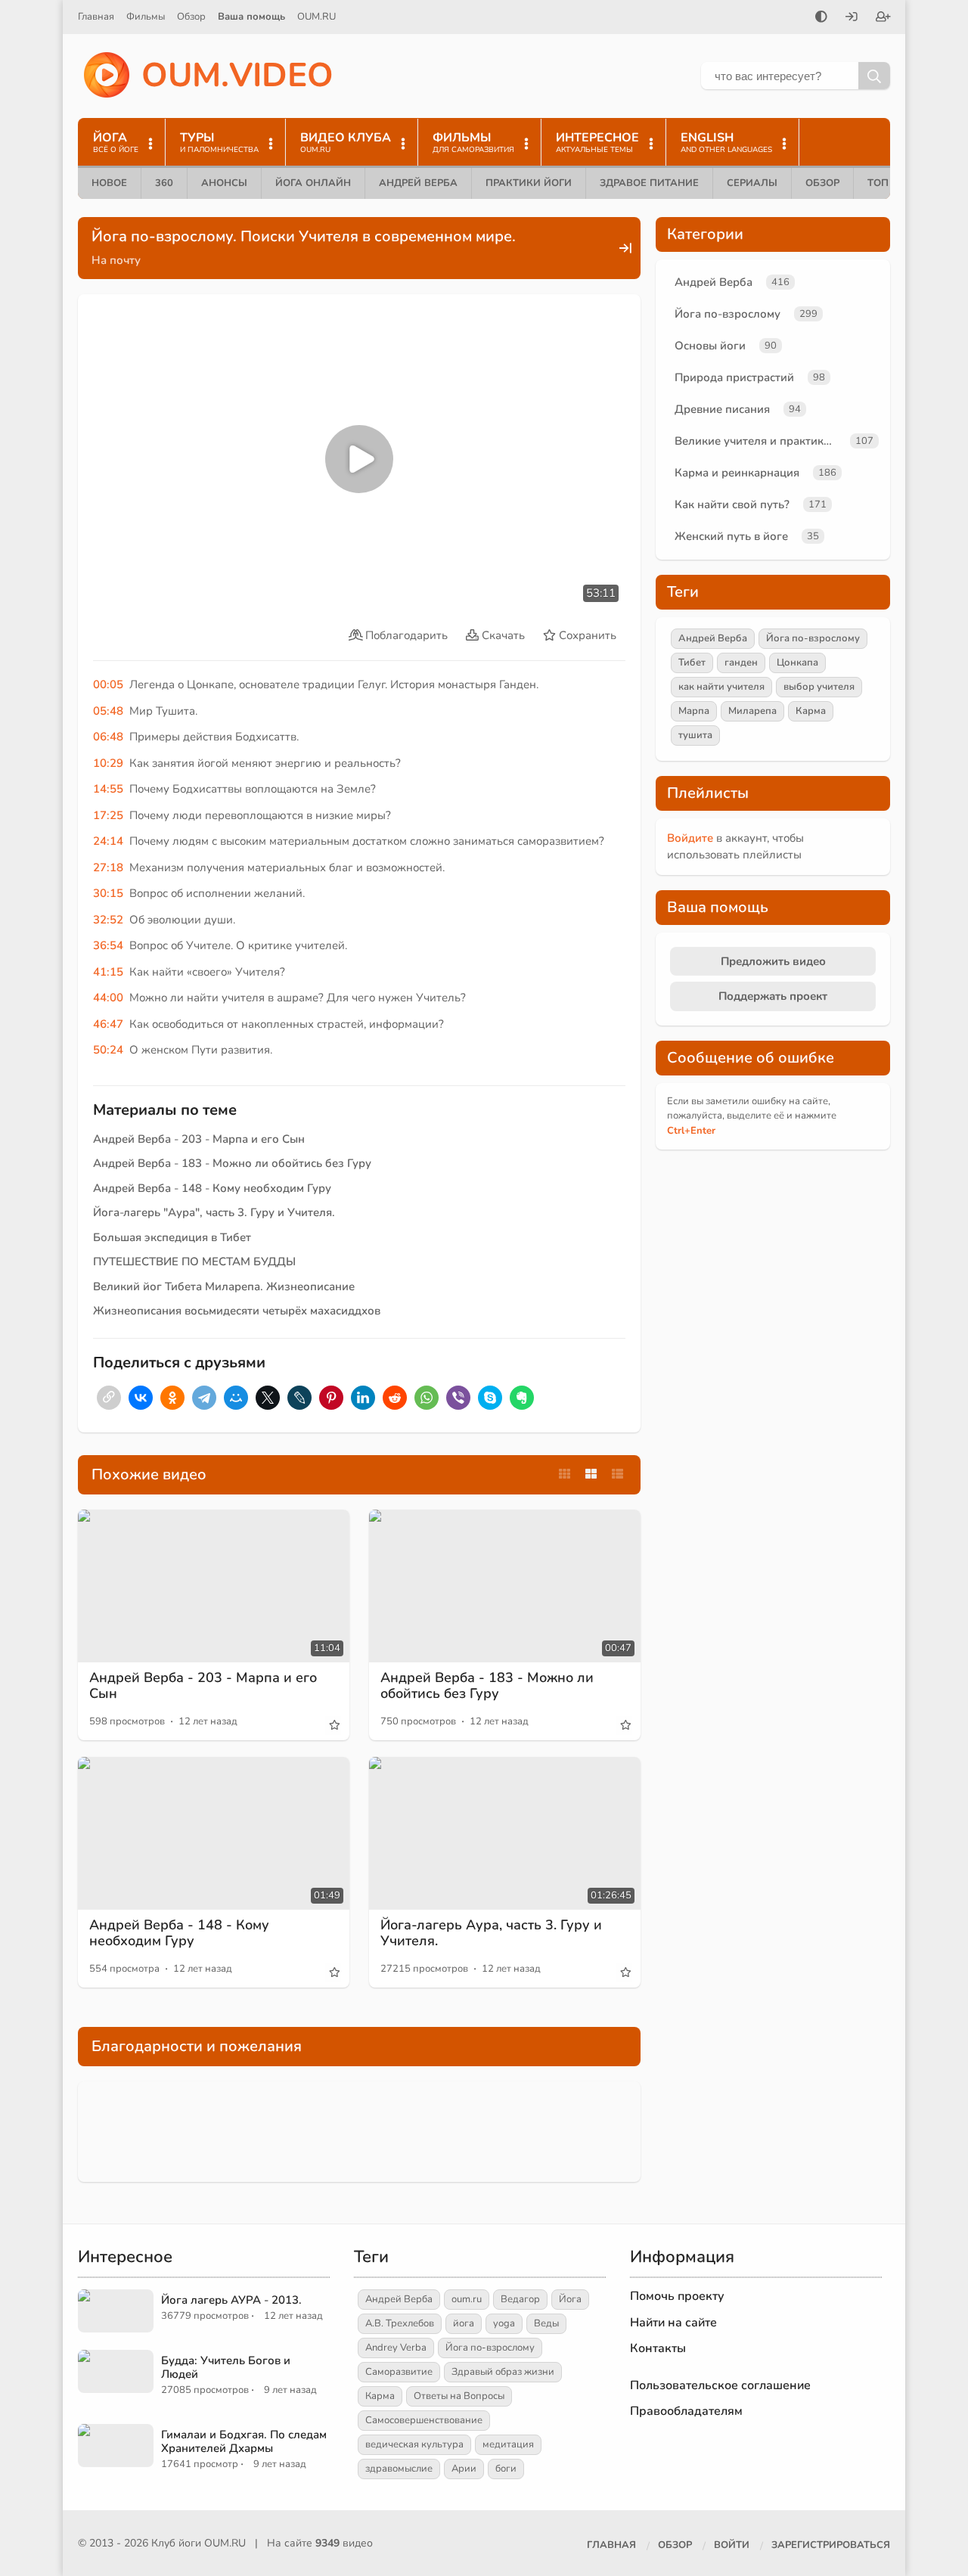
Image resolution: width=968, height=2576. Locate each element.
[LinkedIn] (363, 1398)
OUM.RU (316, 17)
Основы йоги (710, 346)
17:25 (108, 815)
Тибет (692, 663)
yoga (504, 2323)
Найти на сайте (673, 2323)
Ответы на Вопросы (459, 2396)
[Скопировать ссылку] (109, 1398)
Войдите (690, 838)
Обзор (191, 17)
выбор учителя (819, 687)
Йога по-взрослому (728, 314)
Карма (811, 711)
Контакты (658, 2348)
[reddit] (395, 1398)
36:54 (108, 945)
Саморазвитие (399, 2372)
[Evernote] (522, 1398)
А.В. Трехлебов (400, 2323)
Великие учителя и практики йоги (759, 441)
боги (506, 2469)
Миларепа (752, 711)
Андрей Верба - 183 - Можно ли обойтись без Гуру (232, 1163)
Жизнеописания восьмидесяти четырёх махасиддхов (237, 1311)
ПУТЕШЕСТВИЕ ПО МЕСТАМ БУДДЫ (194, 1262)
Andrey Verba (396, 2348)
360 (164, 183)
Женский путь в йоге (731, 536)
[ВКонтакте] (141, 1398)
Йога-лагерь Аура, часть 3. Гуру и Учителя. (491, 1933)
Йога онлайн (313, 183)
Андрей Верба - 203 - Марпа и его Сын (199, 1139)
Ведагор (520, 2299)
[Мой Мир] (236, 1398)
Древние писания (722, 409)
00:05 (108, 684)
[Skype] (490, 1398)
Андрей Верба (418, 183)
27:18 (108, 867)
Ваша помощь (251, 17)
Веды (546, 2323)
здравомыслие (399, 2469)
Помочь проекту (677, 2296)
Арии (464, 2469)
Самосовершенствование (424, 2420)
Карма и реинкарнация (737, 473)
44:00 (108, 998)
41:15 (108, 972)
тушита (695, 735)
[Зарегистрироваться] (883, 18)
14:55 (108, 789)
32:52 (108, 920)
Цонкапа (797, 663)
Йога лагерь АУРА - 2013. (231, 2300)
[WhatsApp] (427, 1398)
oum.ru (467, 2299)
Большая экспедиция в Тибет (172, 1237)
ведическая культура (414, 2444)
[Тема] (821, 18)
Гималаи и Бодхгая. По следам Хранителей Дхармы (244, 2441)
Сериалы (752, 183)
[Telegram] (204, 1398)
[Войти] (852, 18)
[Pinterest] (331, 1398)
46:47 (108, 1024)
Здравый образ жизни (503, 2372)
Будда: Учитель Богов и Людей (226, 2367)
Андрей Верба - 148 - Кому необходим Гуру (212, 1188)
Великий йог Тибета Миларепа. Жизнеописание (224, 1286)
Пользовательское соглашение (720, 2385)
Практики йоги (529, 183)
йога (464, 2323)
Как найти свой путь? (732, 504)
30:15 (108, 893)
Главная (96, 17)
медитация (508, 2444)
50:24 (108, 1050)
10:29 (108, 763)
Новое (109, 183)
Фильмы (146, 17)
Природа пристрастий (734, 377)
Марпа (694, 711)
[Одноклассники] (172, 1398)
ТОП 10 (886, 183)
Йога (570, 2299)
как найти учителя (721, 687)
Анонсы (224, 183)
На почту (116, 260)
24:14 (108, 841)
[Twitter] (268, 1398)
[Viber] (458, 1398)
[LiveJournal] (299, 1398)
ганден (741, 663)
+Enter (691, 1131)
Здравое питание (649, 183)
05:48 (108, 711)
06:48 (108, 737)
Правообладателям (686, 2411)
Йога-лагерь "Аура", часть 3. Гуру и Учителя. (214, 1212)
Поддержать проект (773, 996)
